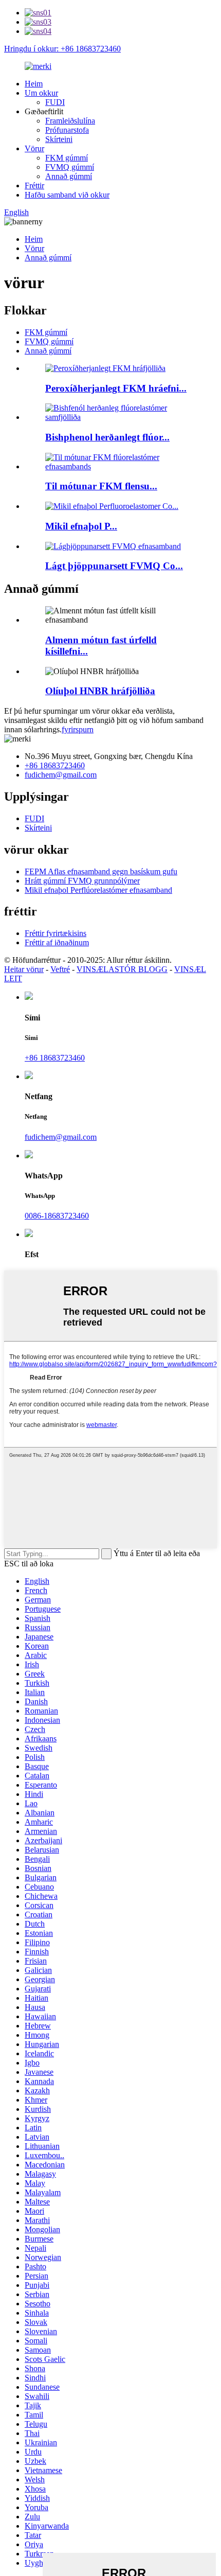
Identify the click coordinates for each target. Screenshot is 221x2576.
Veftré (60, 969)
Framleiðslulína (70, 121)
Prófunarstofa (67, 130)
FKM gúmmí (67, 158)
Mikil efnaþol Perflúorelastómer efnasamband (98, 890)
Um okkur (41, 93)
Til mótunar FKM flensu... (101, 486)
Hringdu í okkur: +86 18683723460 (62, 49)
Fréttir (34, 186)
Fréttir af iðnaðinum (57, 942)
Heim (34, 84)
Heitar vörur (24, 969)
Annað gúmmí (69, 176)
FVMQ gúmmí (70, 167)
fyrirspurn (78, 729)
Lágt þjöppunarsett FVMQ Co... (114, 566)
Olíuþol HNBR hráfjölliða (100, 691)
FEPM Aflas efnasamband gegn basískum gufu (101, 871)
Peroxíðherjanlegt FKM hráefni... (116, 388)
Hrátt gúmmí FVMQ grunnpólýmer (82, 881)
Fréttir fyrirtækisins (56, 933)
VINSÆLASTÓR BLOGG (122, 969)
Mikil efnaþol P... (81, 526)
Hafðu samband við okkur (67, 195)
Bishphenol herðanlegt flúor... (107, 437)
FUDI (55, 102)
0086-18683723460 (57, 1216)
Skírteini (59, 139)
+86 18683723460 (55, 765)
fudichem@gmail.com (61, 775)
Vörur (34, 148)
